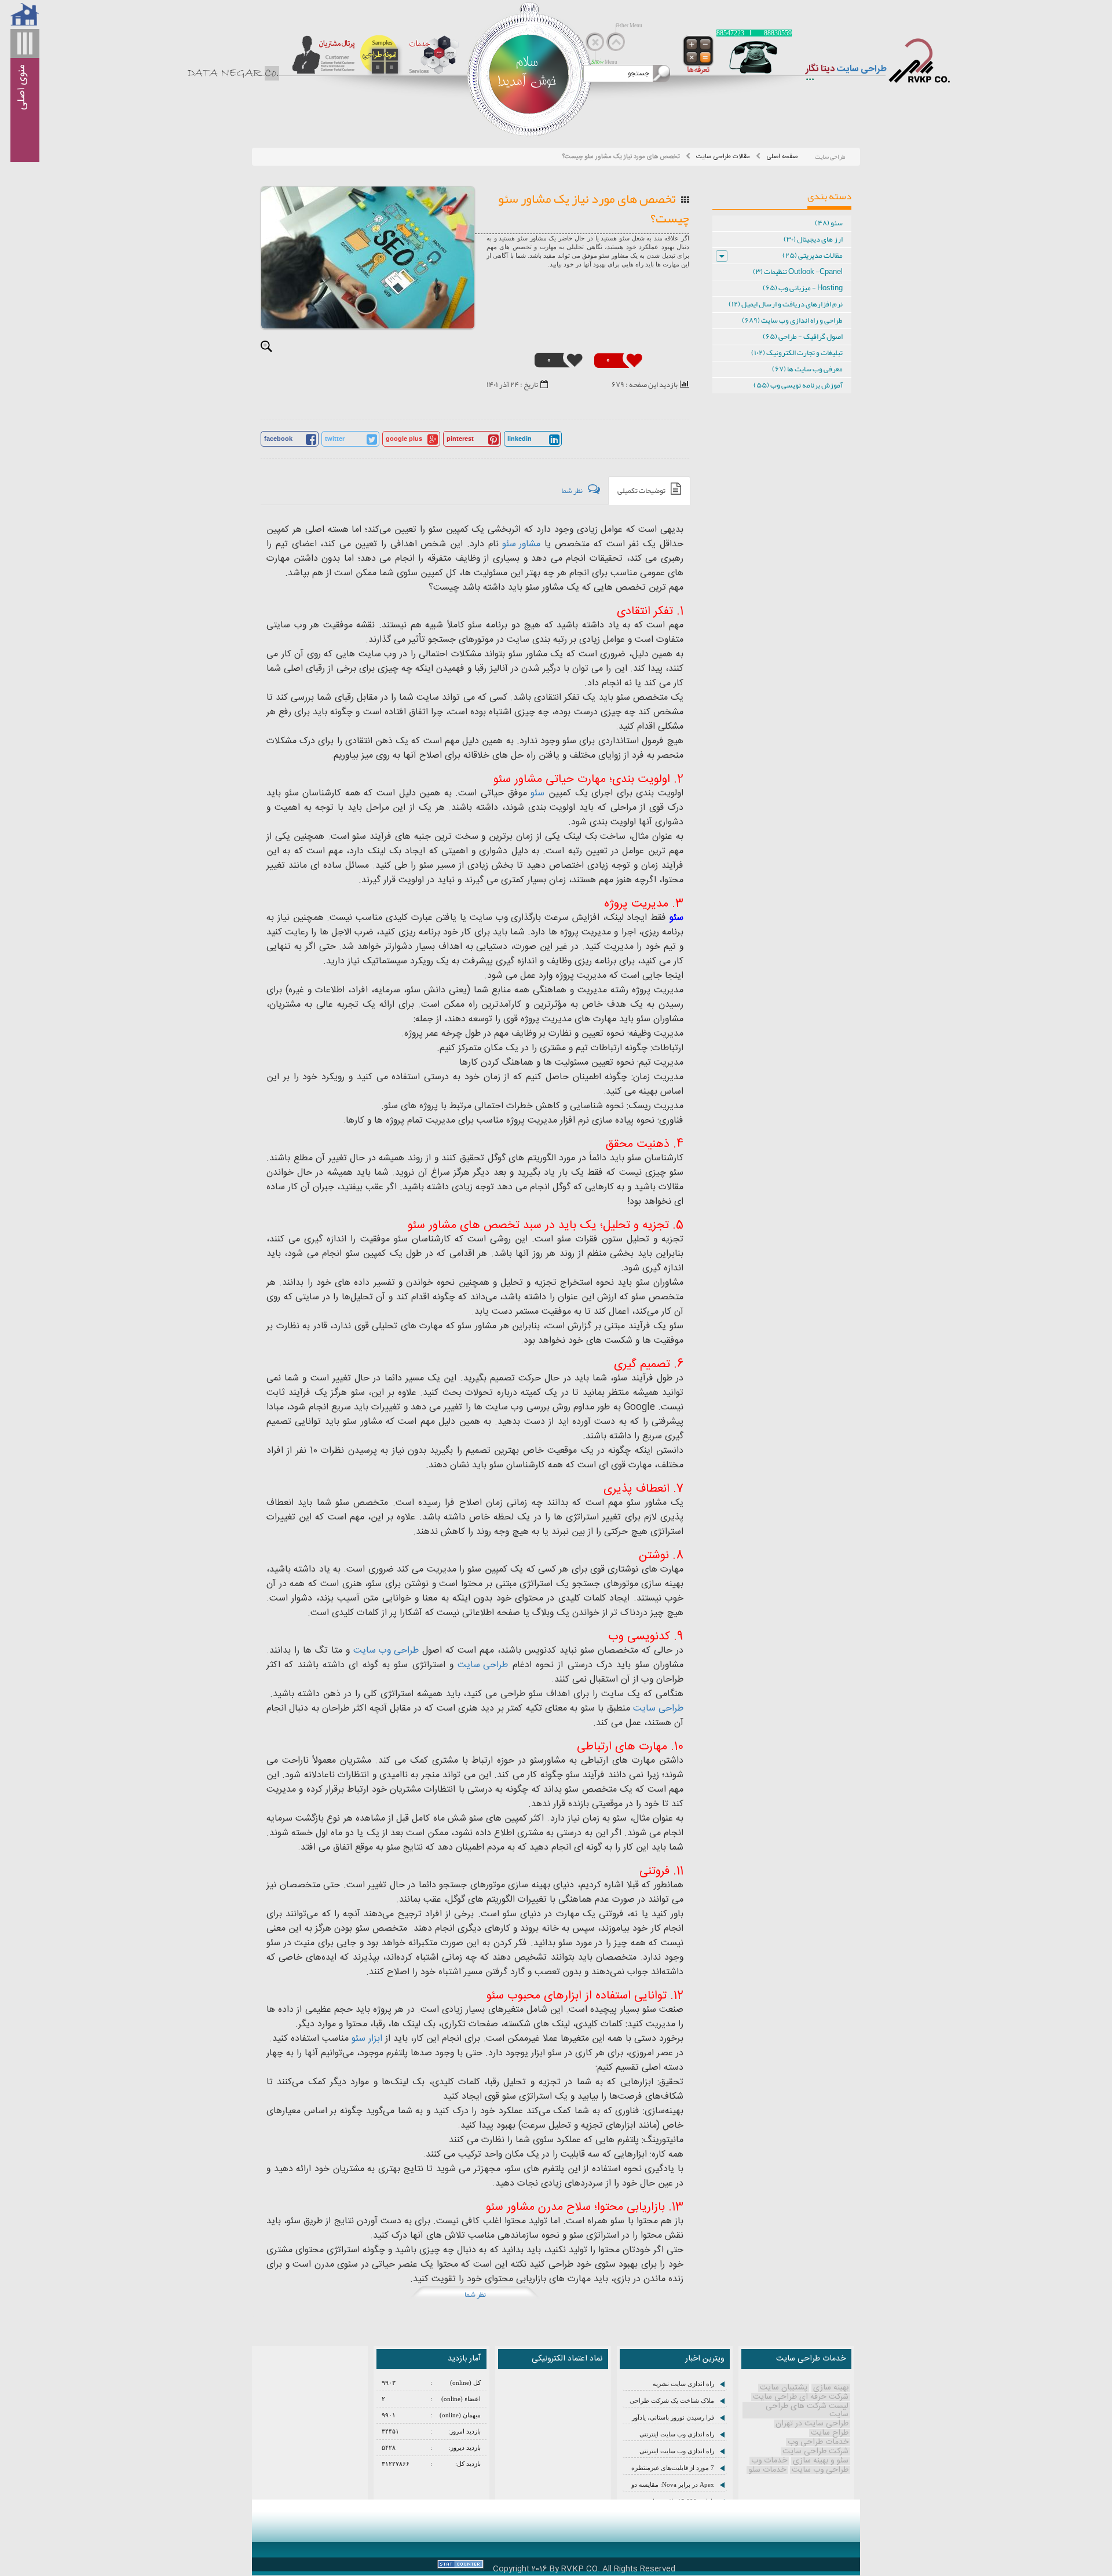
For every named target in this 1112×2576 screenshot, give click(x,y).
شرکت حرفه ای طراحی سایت (801, 2397)
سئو (537, 793)
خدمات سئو (767, 2470)
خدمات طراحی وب (818, 2442)
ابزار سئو (367, 2039)
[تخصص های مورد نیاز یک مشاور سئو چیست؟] (368, 257)
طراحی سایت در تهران (812, 2424)
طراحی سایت (483, 1665)
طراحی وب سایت (386, 1651)
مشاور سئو (521, 544)
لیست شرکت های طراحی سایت (807, 2410)
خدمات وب (769, 2461)
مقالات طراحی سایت (723, 157)
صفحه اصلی (782, 157)
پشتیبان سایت (784, 2388)
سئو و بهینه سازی (821, 2461)
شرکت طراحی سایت (815, 2451)
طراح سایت (830, 2433)
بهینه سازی (831, 2388)
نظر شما (475, 2294)
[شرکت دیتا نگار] (918, 61)
